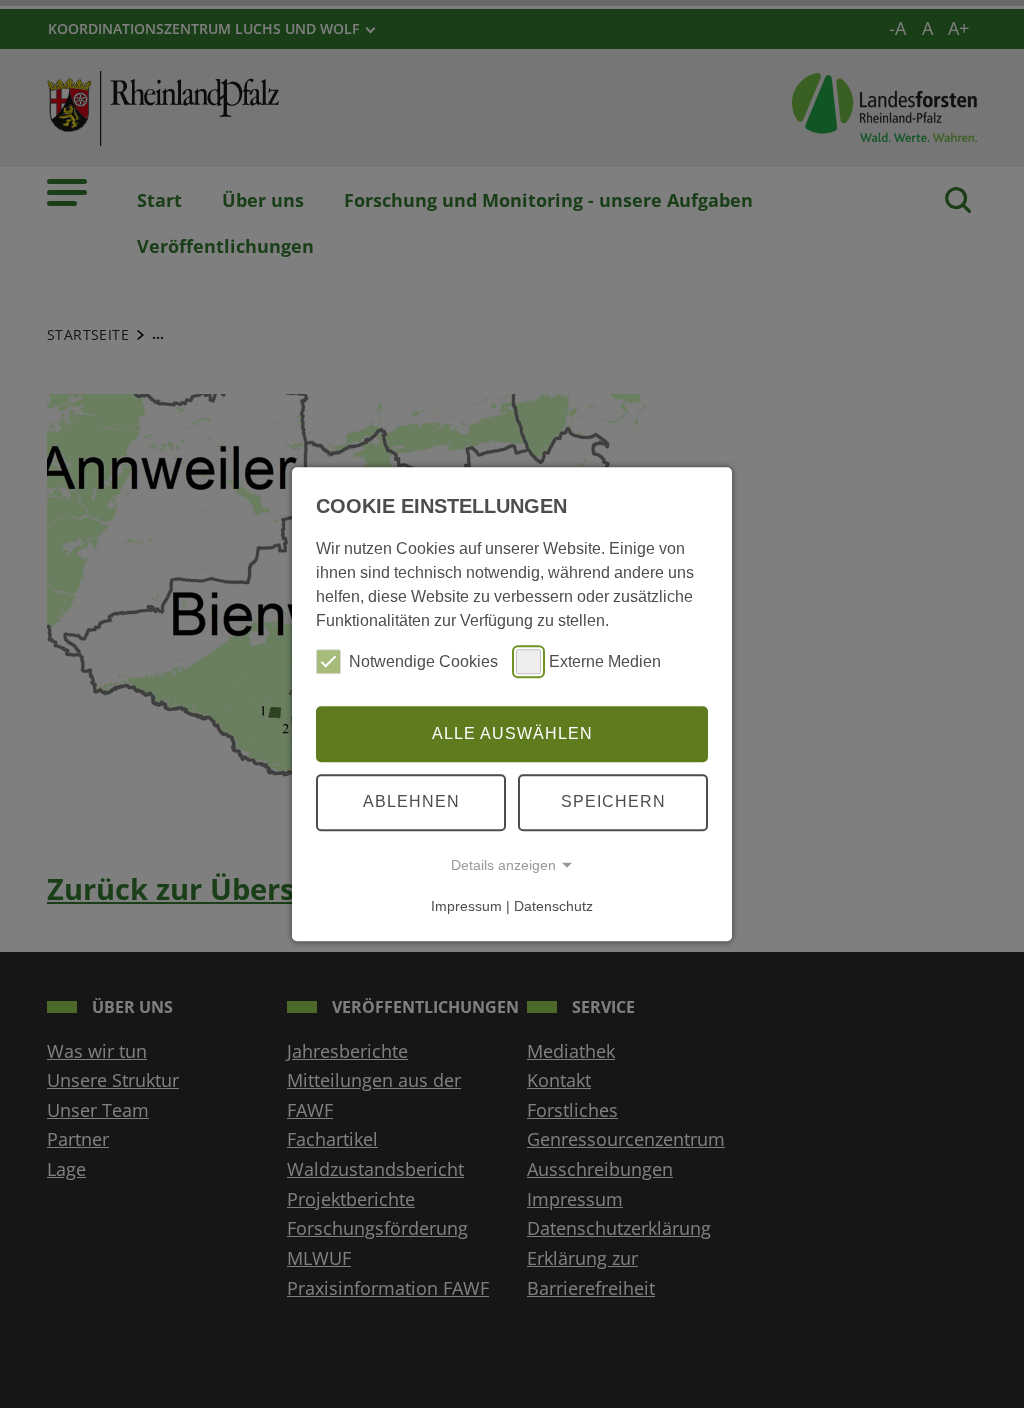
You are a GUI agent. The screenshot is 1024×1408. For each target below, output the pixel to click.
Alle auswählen (512, 733)
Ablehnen (411, 801)
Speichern (613, 801)
